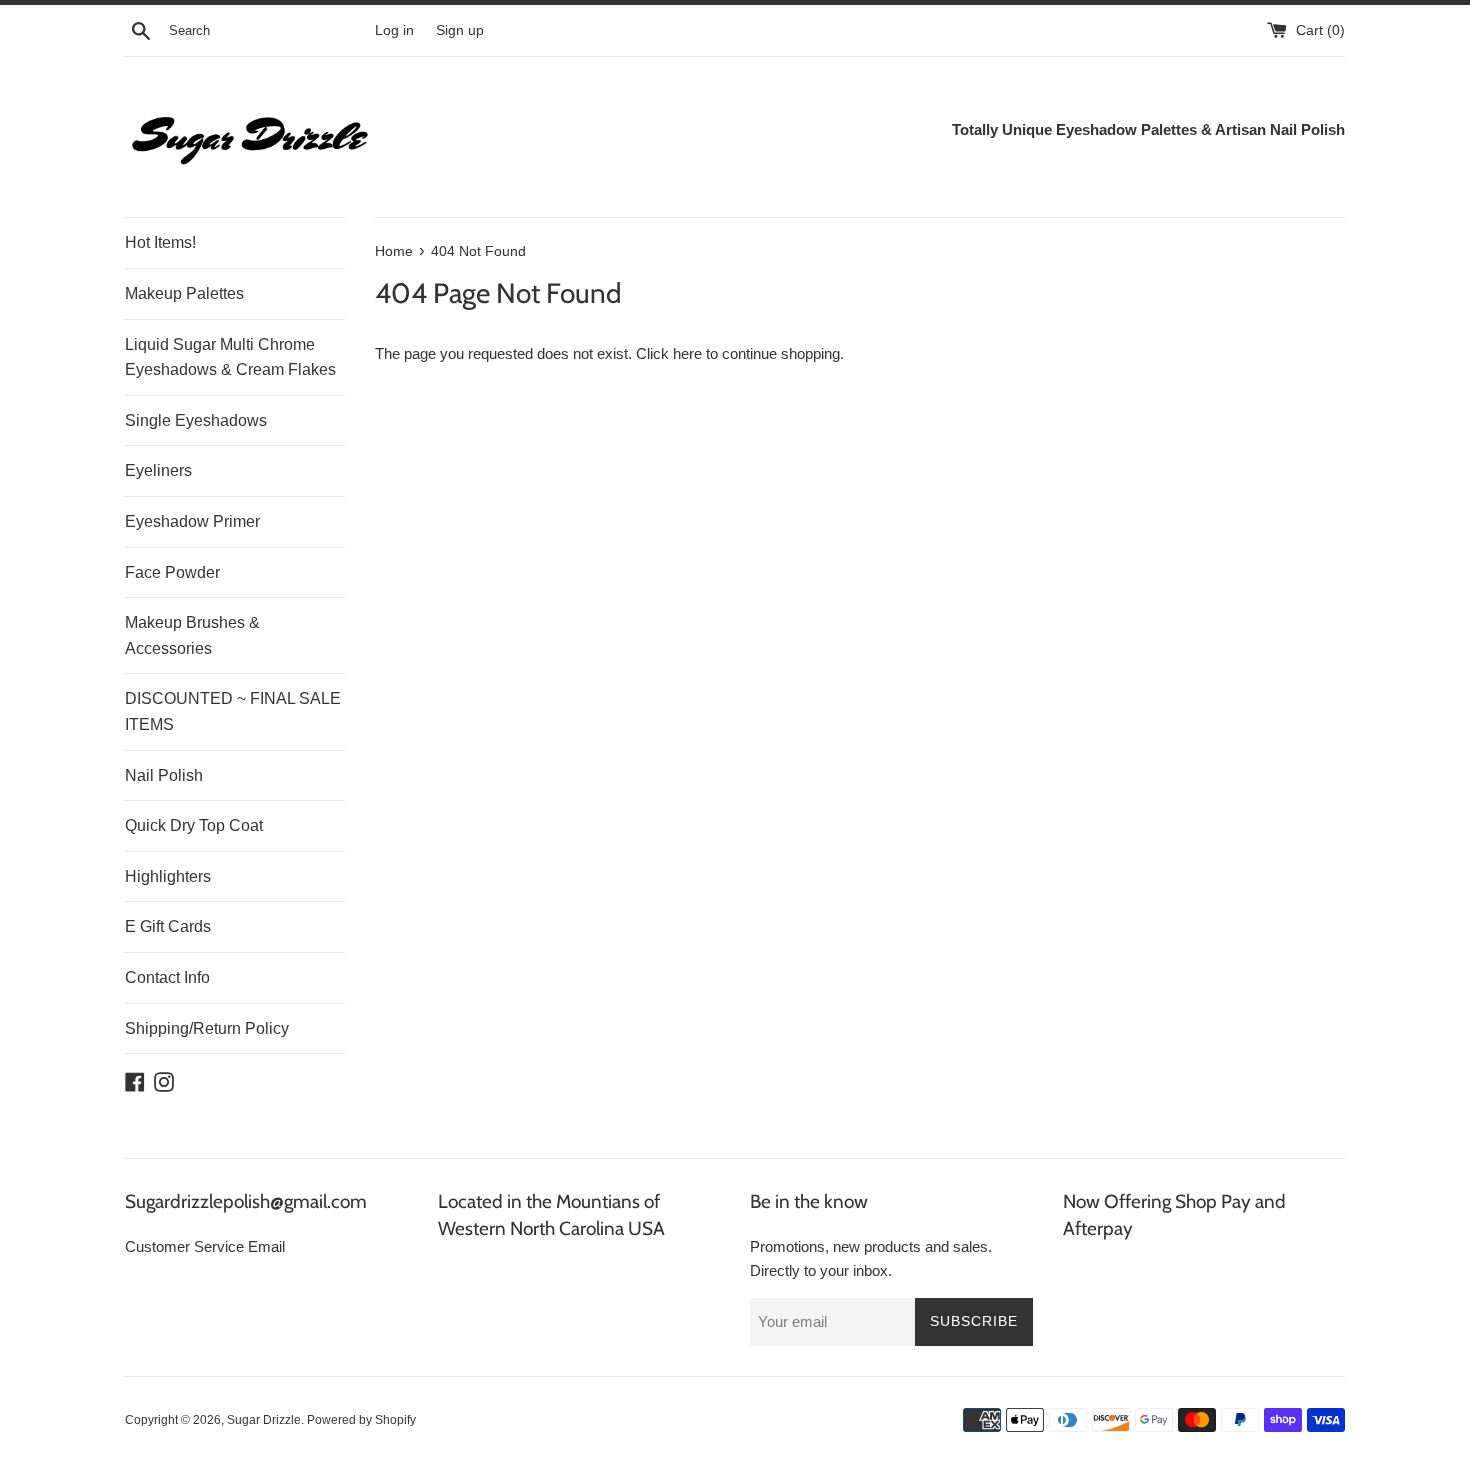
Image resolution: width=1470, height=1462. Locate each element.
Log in (394, 30)
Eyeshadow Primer (192, 521)
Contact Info (167, 977)
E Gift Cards (168, 926)
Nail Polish (164, 775)
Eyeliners (158, 470)
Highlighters (168, 876)
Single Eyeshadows (196, 420)
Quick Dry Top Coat (194, 825)
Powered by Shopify (361, 1420)
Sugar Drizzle (264, 1420)
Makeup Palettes (184, 293)
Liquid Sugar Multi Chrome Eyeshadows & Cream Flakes (230, 357)
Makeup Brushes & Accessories (192, 635)
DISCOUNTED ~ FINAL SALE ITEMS (233, 711)
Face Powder (172, 572)
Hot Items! (160, 242)
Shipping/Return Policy (207, 1028)
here (687, 353)
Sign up (460, 30)
